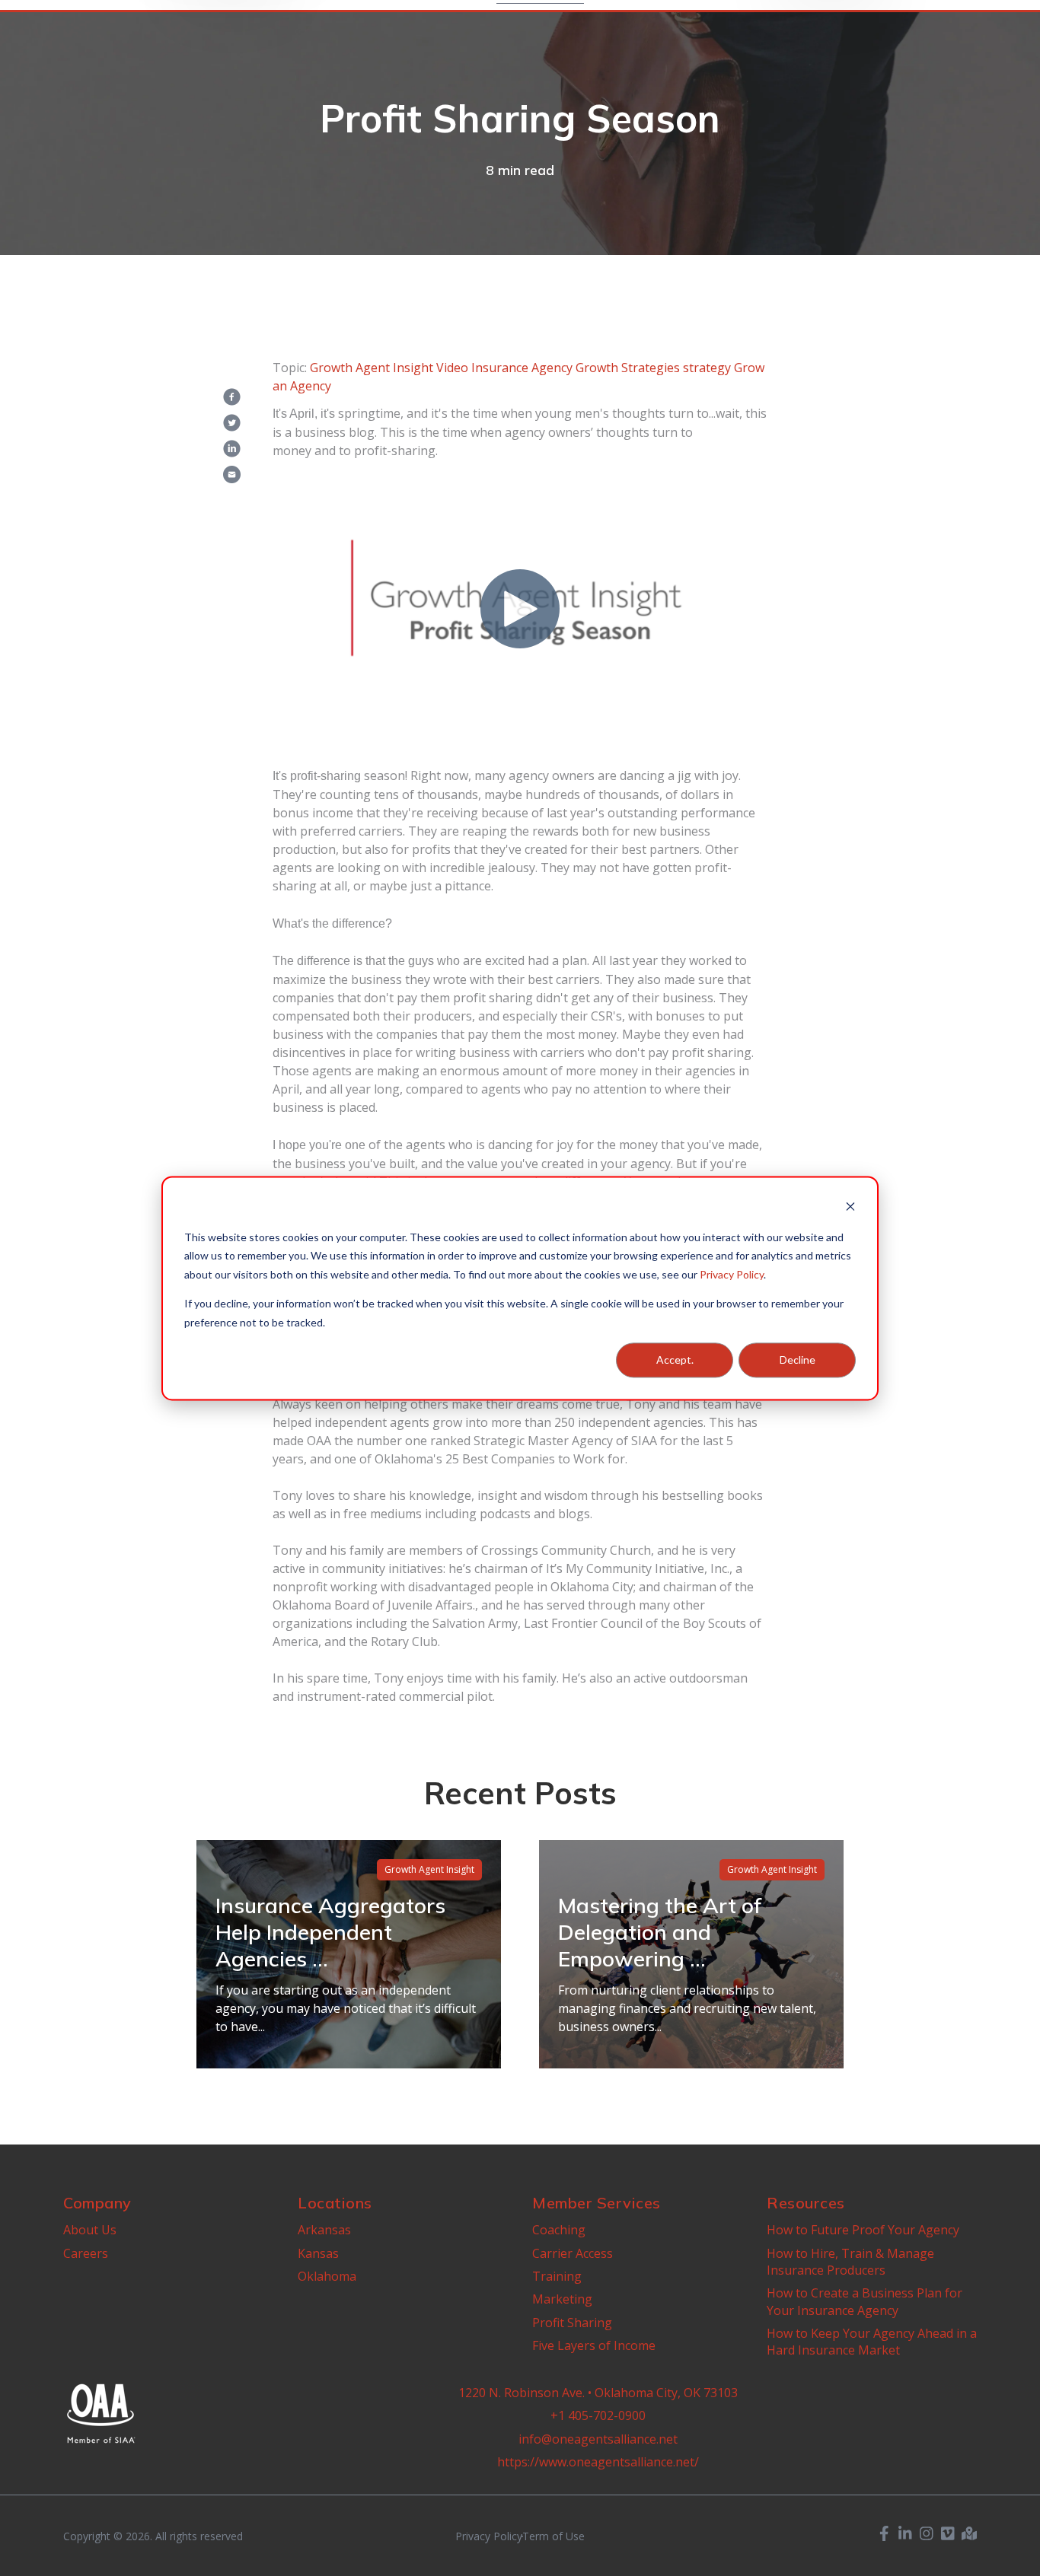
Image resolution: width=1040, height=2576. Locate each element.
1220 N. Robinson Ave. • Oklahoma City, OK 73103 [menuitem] (598, 2393)
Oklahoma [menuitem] (327, 2276)
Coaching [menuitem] (559, 2230)
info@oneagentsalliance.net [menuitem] (598, 2439)
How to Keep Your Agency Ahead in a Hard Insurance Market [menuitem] (872, 2342)
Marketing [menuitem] (562, 2299)
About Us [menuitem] (90, 2230)
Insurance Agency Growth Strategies (576, 368)
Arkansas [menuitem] (324, 2230)
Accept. (675, 1360)
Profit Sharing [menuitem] (572, 2323)
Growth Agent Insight (372, 368)
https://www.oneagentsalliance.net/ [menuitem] (598, 2462)
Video (452, 368)
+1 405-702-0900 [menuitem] (598, 2415)
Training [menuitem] (557, 2276)
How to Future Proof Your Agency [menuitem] (863, 2230)
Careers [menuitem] (86, 2253)
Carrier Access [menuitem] (573, 2253)
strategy (707, 368)
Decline (798, 1360)
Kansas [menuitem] (318, 2253)
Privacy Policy (732, 1274)
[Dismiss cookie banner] (850, 1208)
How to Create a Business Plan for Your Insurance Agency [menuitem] (865, 2301)
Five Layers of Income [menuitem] (594, 2345)
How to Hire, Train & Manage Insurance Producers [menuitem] (850, 2262)
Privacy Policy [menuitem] (489, 2536)
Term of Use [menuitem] (553, 2536)
